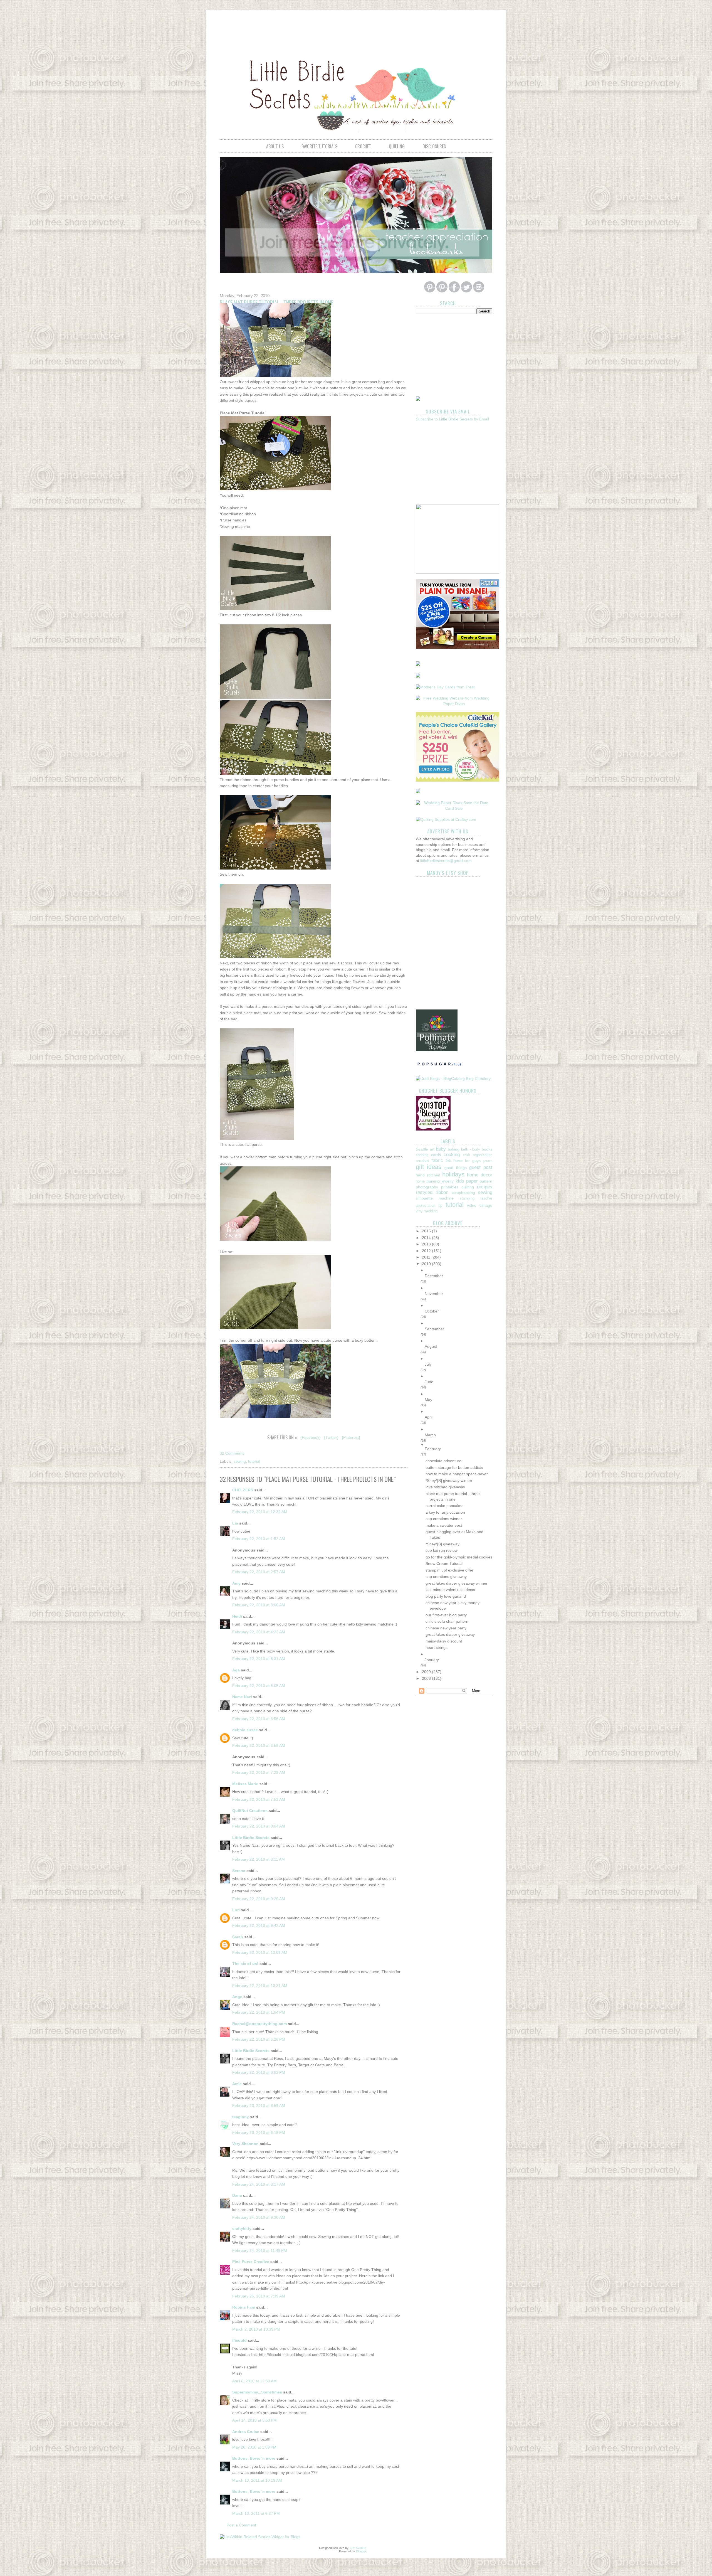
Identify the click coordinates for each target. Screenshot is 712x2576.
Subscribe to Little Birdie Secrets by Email (452, 419)
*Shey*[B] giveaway (442, 1544)
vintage (486, 1205)
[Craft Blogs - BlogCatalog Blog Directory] (453, 1078)
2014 (427, 1238)
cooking (452, 1155)
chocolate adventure (443, 1461)
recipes (485, 1187)
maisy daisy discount (444, 1641)
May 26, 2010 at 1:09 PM (254, 2447)
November (434, 1294)
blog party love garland (446, 1596)
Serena (239, 1871)
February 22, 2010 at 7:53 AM (259, 1799)
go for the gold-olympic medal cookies (459, 1557)
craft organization (478, 1155)
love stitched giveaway (445, 1487)
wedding (431, 1211)
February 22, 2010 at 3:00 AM (259, 1605)
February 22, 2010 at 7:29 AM (259, 1772)
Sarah (238, 1937)
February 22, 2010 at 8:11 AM (259, 1859)
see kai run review (442, 1550)
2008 (427, 1678)
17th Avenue (358, 2548)
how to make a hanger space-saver (457, 1474)
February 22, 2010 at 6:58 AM (259, 1745)
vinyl (420, 1211)
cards (436, 1155)
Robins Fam (244, 2307)
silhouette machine (435, 1198)
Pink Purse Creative (251, 2262)
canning (422, 1155)
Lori (236, 1910)
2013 (427, 1244)
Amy (236, 1583)
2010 (427, 1264)
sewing (240, 1461)
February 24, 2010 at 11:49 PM (260, 2250)
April (429, 1417)
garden (488, 1161)
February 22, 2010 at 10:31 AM (260, 1986)
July (428, 1364)
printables (450, 1187)
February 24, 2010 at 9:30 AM (259, 2217)
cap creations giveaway (446, 1577)
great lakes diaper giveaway (450, 1634)
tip (440, 1205)
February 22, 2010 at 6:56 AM (259, 1719)
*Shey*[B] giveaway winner (449, 1481)
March (430, 1435)
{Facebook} (311, 1437)
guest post (481, 1167)
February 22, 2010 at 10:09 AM (260, 1952)
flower (458, 1161)
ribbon (442, 1192)
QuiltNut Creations (250, 1811)
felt (448, 1161)
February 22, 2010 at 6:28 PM (259, 2039)
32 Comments (232, 1453)
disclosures (434, 146)
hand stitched (428, 1175)
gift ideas (429, 1167)
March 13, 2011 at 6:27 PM (256, 2513)
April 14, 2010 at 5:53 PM (254, 2420)
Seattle (422, 1149)
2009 (427, 1672)
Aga (236, 1670)
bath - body (471, 1149)
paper (472, 1181)
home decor (480, 1175)
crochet (363, 146)
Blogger (361, 2551)
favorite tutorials (319, 146)
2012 (427, 1251)
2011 (427, 1257)
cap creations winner (444, 1519)
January (432, 1660)
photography (427, 1187)
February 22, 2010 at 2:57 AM (259, 1572)
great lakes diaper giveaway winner (457, 1583)
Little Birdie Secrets (251, 1838)
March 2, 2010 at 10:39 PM (256, 2329)
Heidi (237, 1616)
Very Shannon (245, 2144)
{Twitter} (331, 1437)
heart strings (437, 1647)
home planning (428, 1181)
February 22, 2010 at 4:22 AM (259, 1632)
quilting (397, 146)
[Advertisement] (356, 29)
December (434, 1276)
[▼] (458, 1445)
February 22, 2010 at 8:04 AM (259, 1826)
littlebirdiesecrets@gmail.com (446, 861)
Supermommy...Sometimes (257, 2392)
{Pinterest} (351, 1437)
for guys (473, 1161)
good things (455, 1168)
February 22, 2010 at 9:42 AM (259, 1925)
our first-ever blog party (446, 1615)
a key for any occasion (445, 1512)
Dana (237, 2195)
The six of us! (245, 1964)
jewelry (448, 1181)
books (487, 1149)
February (433, 1449)
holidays (453, 1174)
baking (454, 1149)
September (434, 1329)
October (432, 1311)
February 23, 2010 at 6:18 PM (259, 2132)
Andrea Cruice (246, 2432)
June (429, 1382)
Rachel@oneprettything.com (259, 2024)
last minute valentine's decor (451, 1590)
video (472, 1205)
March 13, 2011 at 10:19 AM (257, 2480)
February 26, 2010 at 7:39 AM (259, 2296)
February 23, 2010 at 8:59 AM (259, 2105)
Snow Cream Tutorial (444, 1563)
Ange (237, 1997)
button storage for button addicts (454, 1467)
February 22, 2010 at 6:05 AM (259, 1686)
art (432, 1149)
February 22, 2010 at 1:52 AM (259, 1539)
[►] (458, 1270)
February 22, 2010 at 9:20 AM (259, 1899)
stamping (467, 1198)
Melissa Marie (245, 1784)
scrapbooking (463, 1193)
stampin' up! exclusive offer (449, 1570)
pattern (486, 1181)
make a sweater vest (444, 1525)
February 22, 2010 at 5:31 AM (259, 1659)
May (428, 1400)
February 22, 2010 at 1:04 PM (259, 2012)
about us (275, 146)
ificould (239, 2340)
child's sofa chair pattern (447, 1621)
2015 (427, 1231)
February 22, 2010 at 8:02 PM (259, 2072)
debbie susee (245, 1730)
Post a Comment (241, 2525)
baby (441, 1149)
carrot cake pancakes (444, 1506)
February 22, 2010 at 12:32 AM (260, 1512)
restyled (424, 1192)
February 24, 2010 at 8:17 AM (259, 2184)
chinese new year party (446, 1628)
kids (460, 1181)
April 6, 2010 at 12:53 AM (254, 2381)
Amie (237, 2084)
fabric (437, 1160)
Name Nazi (242, 1697)
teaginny (241, 2117)
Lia (235, 1523)
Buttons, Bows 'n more (254, 2458)
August (431, 1346)
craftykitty (242, 2228)
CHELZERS (243, 1490)
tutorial (254, 1461)
